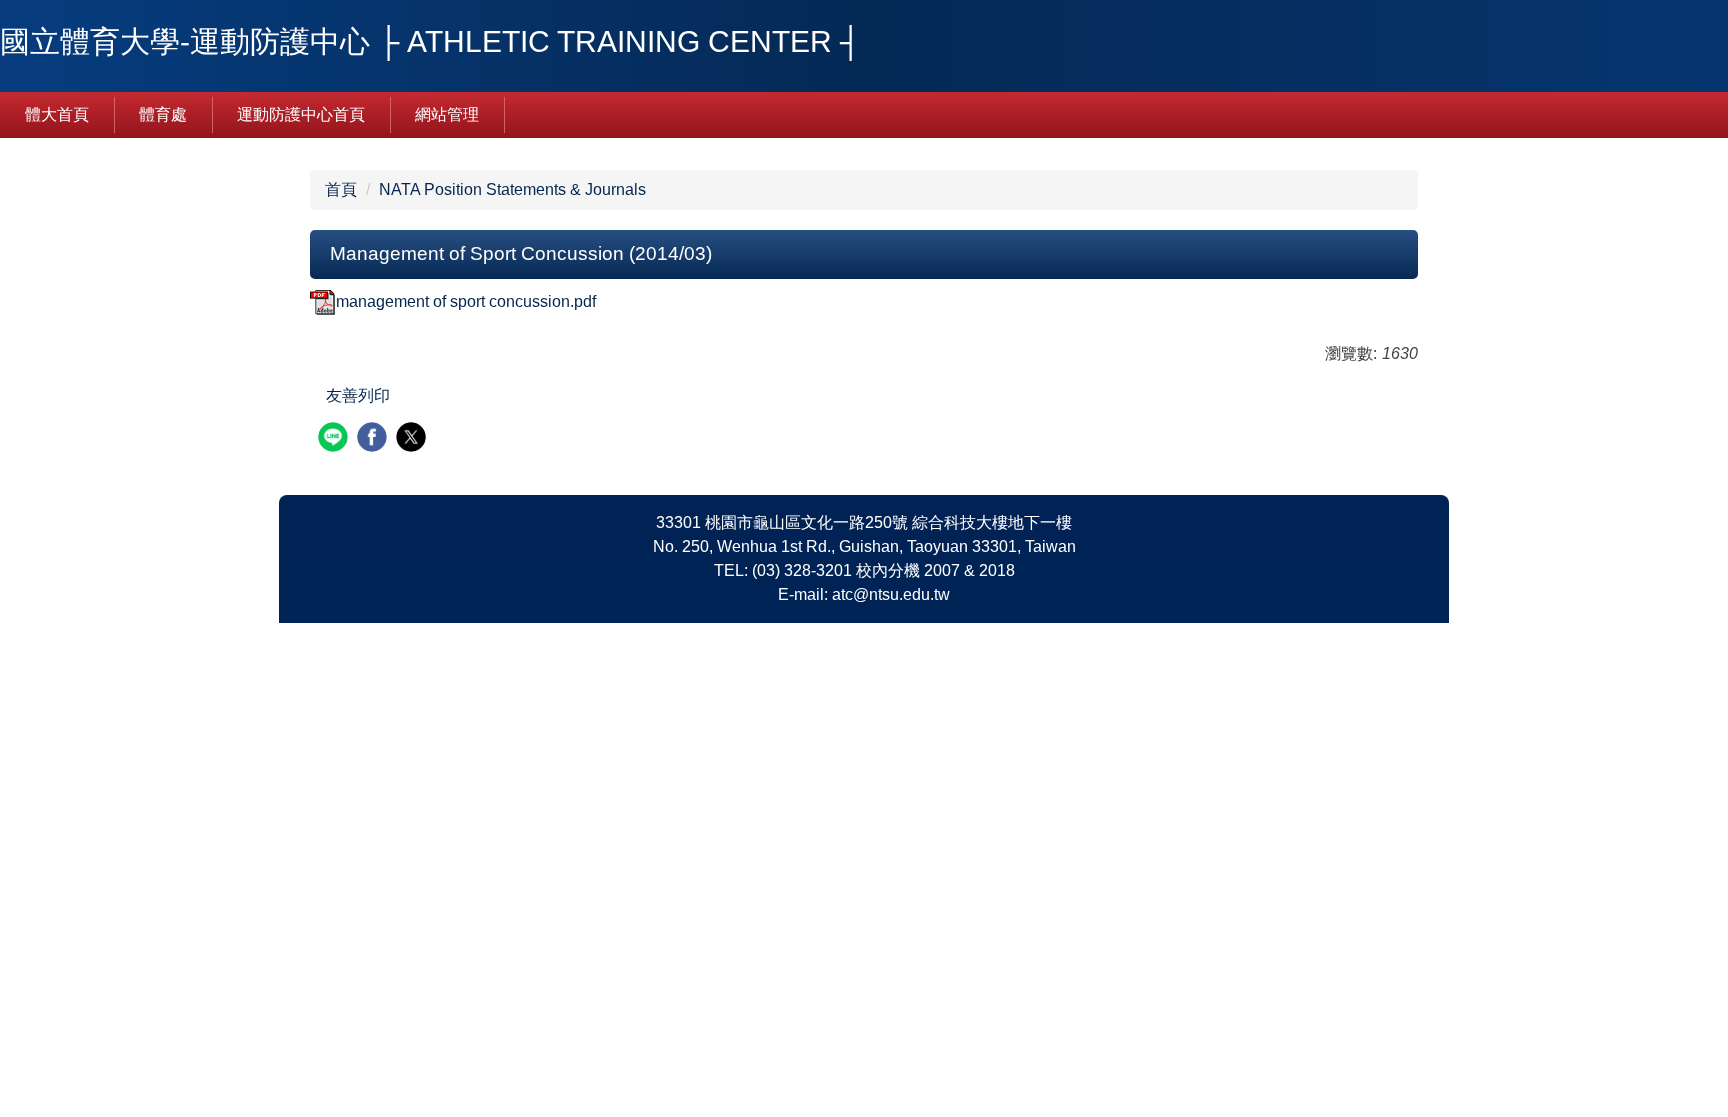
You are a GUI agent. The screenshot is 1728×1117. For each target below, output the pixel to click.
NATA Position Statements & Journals (512, 189)
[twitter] (413, 439)
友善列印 (358, 395)
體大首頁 (57, 114)
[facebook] (374, 439)
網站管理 (447, 114)
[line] (335, 439)
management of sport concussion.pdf (466, 301)
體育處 (163, 114)
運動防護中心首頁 (301, 114)
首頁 (341, 189)
